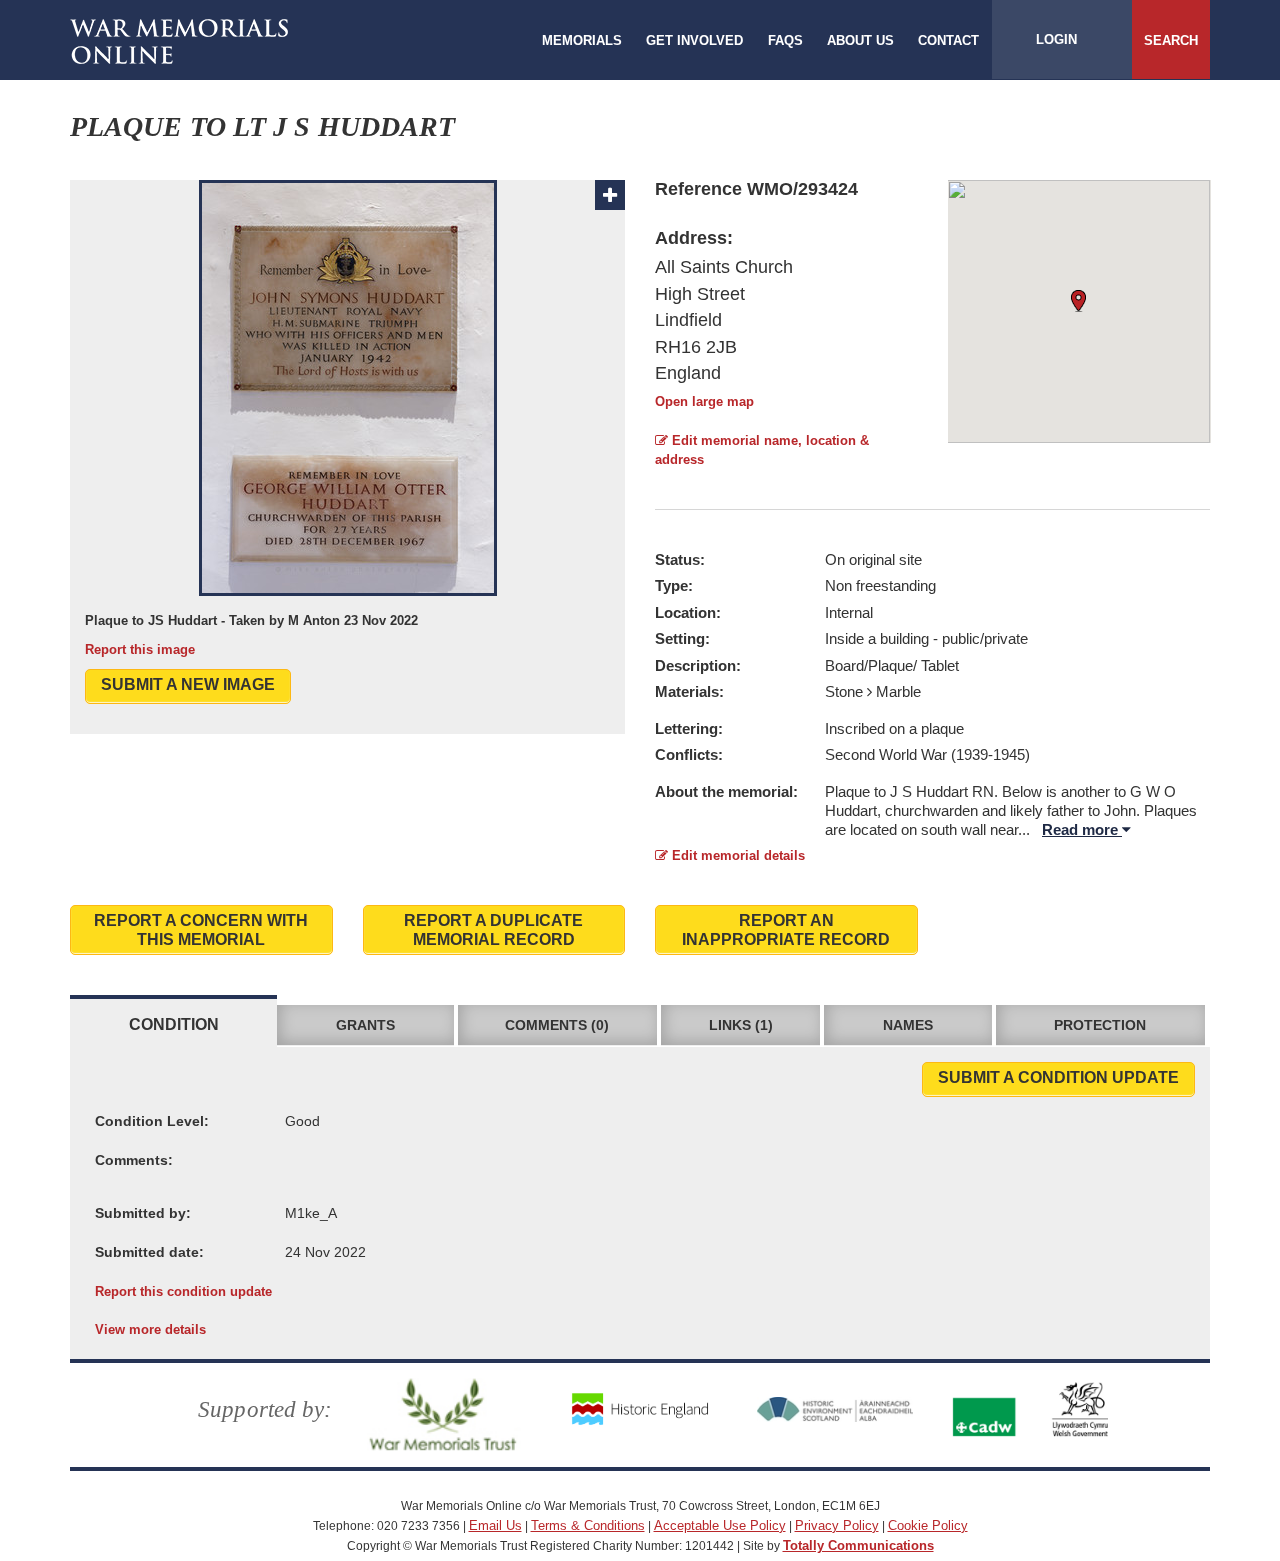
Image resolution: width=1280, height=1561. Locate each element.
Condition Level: (152, 1121)
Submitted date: (149, 1252)
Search (1171, 40)
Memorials (582, 40)
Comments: (134, 1160)
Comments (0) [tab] (557, 1025)
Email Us (495, 1525)
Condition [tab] (174, 1024)
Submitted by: (143, 1213)
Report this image (140, 649)
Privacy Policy (837, 1525)
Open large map (704, 401)
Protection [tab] (1100, 1025)
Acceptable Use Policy (720, 1525)
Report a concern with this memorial (201, 930)
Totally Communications (858, 1545)
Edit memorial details (736, 855)
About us (860, 40)
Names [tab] (908, 1025)
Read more (1082, 829)
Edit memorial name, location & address (762, 450)
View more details (150, 1329)
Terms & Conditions (588, 1525)
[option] (347, 419)
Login (1056, 39)
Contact (948, 40)
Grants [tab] (365, 1025)
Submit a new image (188, 684)
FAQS (785, 40)
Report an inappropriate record (786, 930)
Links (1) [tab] (741, 1025)
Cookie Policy (928, 1525)
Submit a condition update (1058, 1077)
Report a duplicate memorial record (493, 930)
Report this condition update (183, 1291)
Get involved (694, 40)
